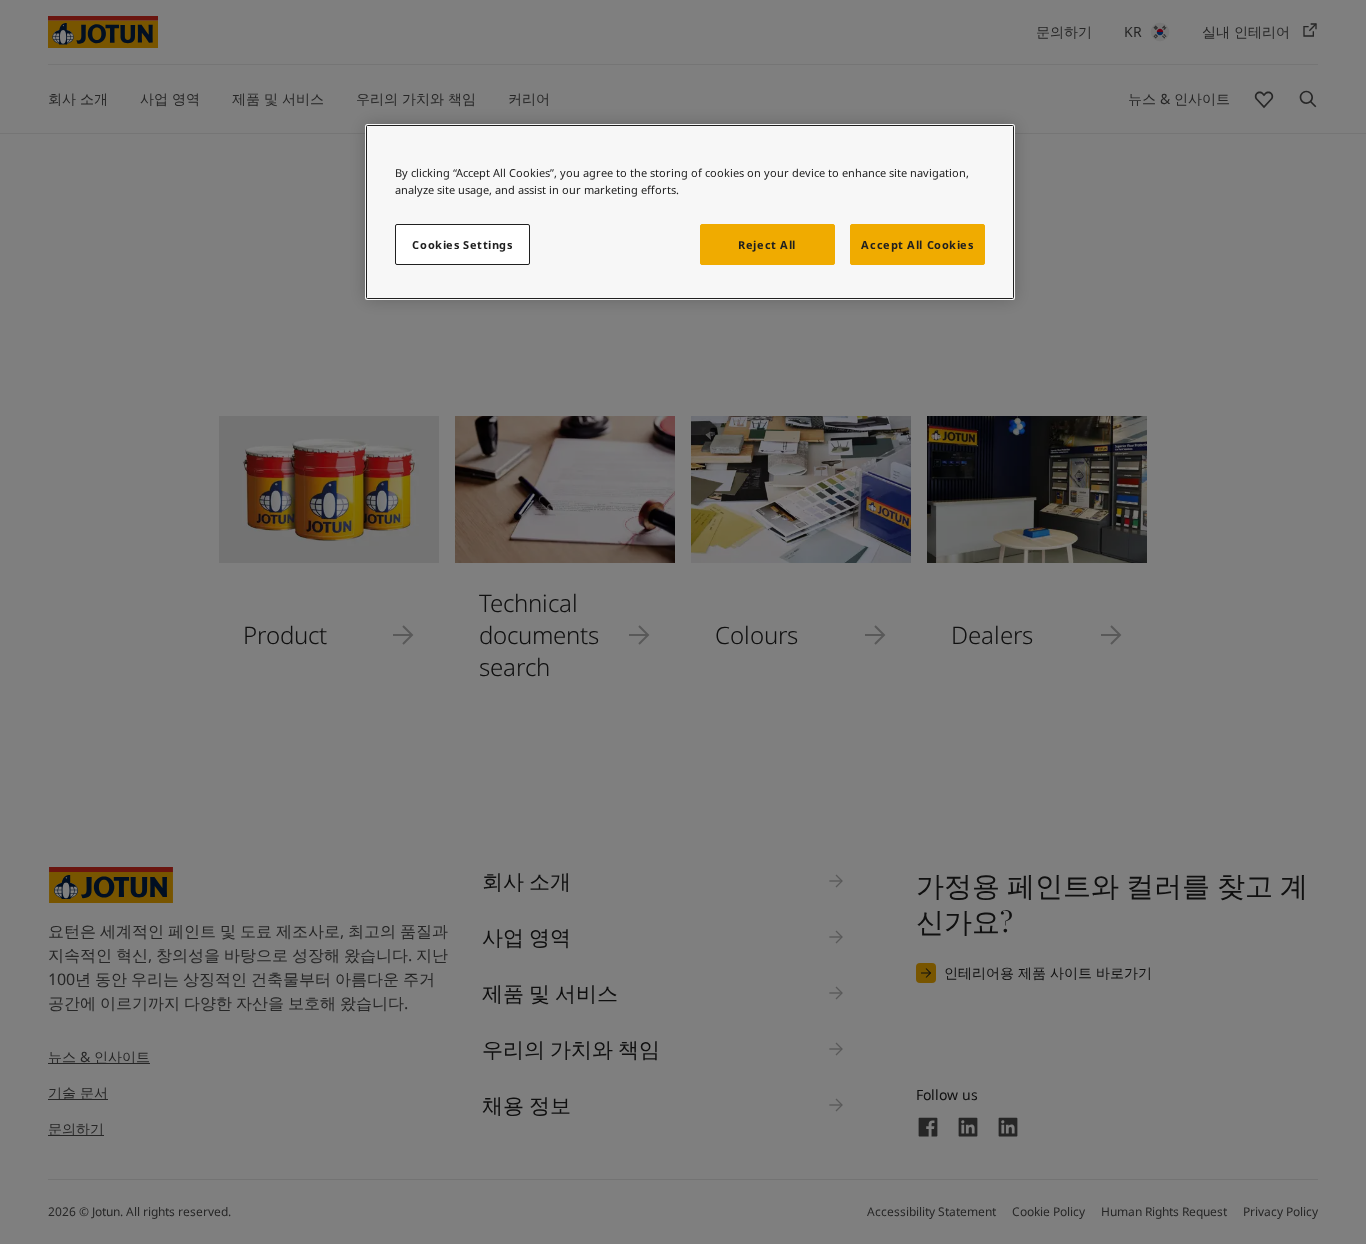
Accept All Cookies (917, 244)
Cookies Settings (462, 244)
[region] (690, 212)
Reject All (767, 244)
